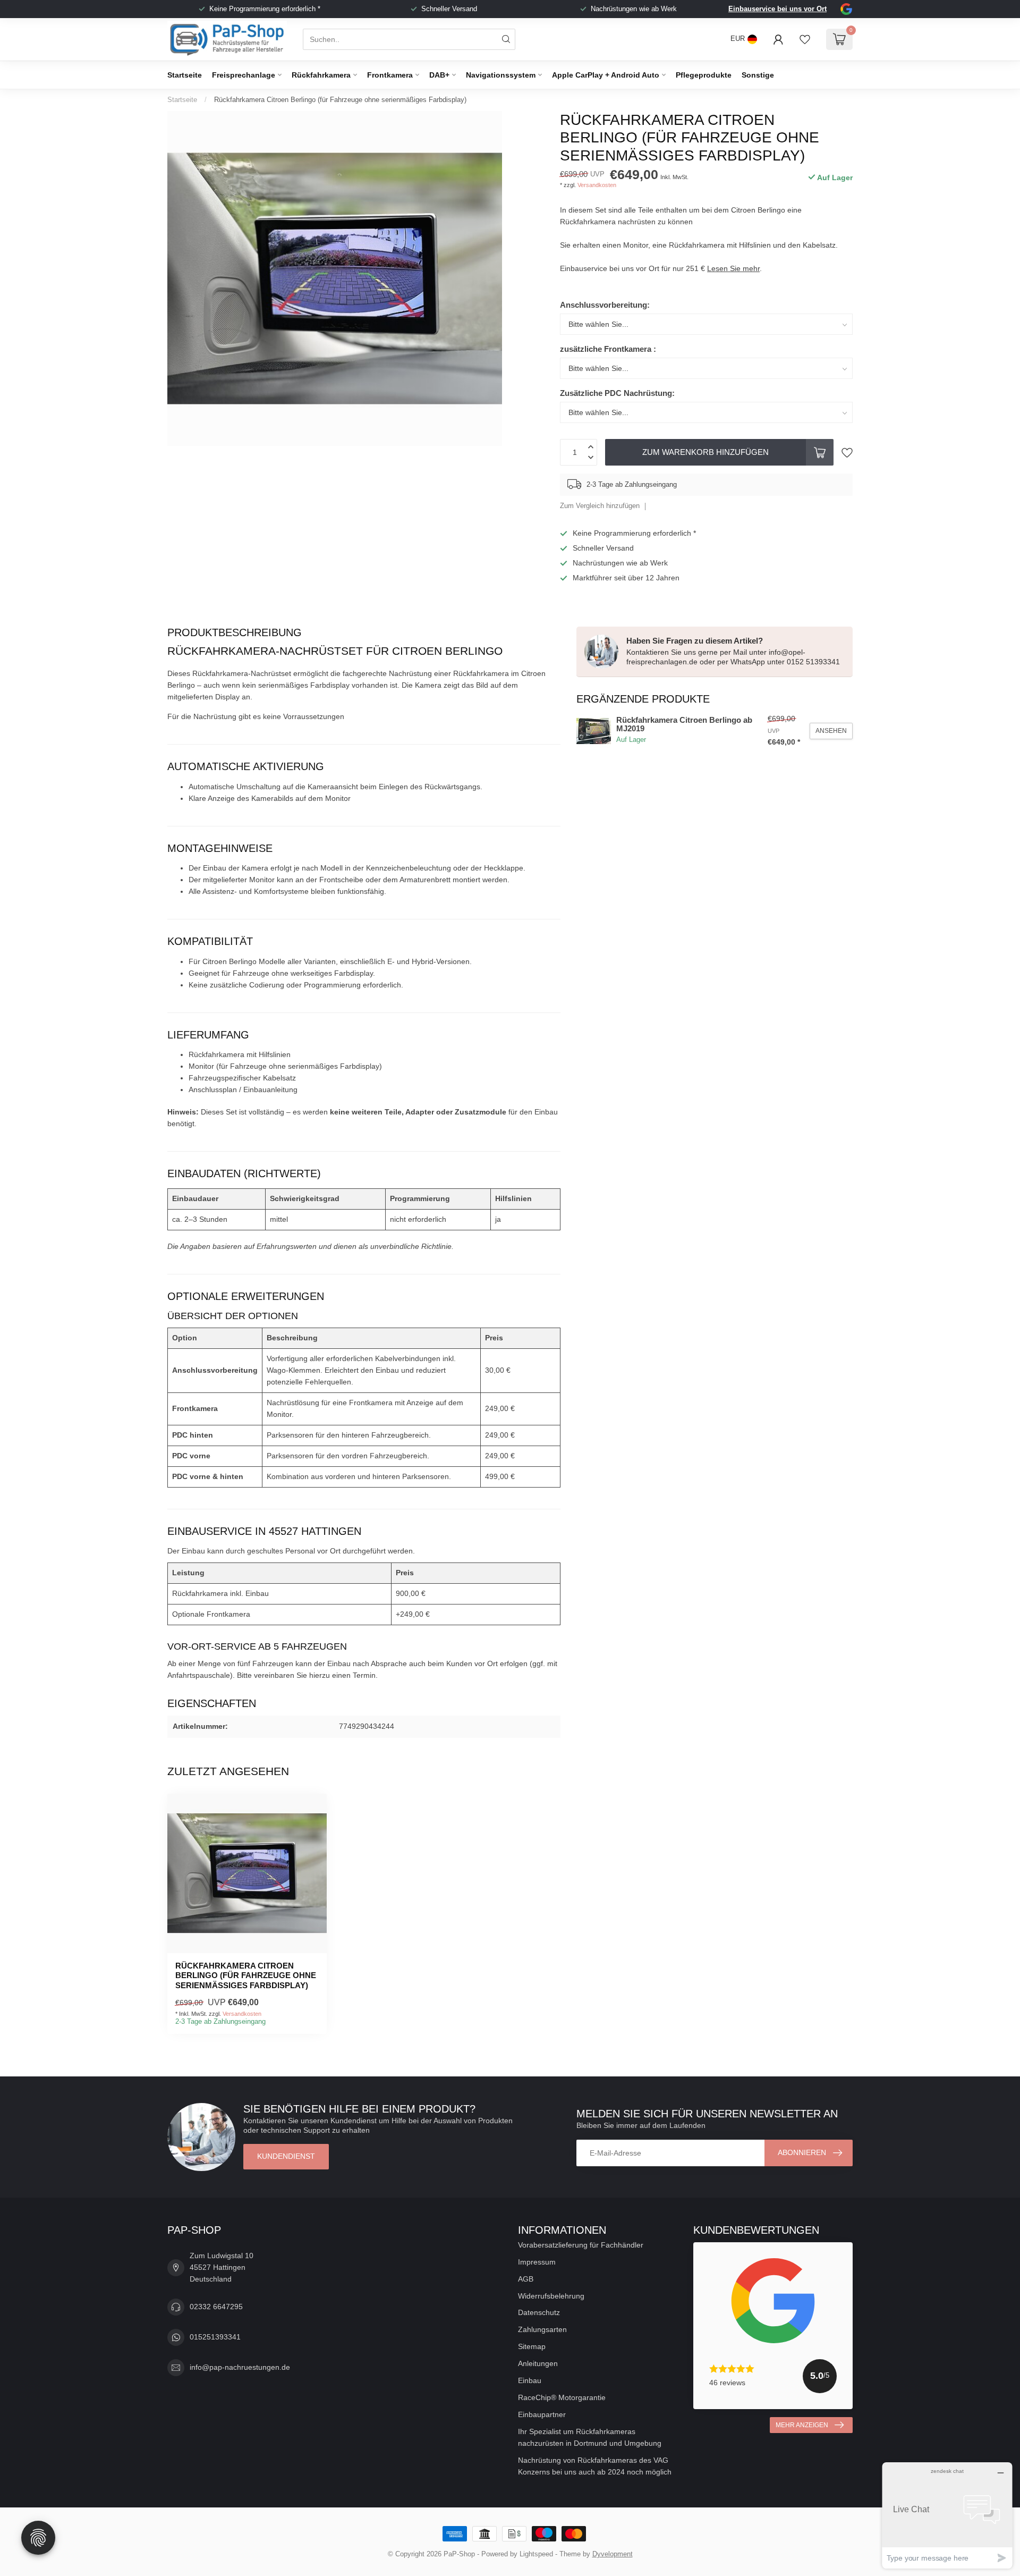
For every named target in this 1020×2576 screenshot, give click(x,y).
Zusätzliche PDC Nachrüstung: (617, 393)
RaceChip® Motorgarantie (562, 2397)
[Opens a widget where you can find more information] (947, 2515)
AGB (526, 2279)
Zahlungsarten (542, 2329)
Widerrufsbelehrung (551, 2296)
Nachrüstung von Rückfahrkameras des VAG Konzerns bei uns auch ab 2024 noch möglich (595, 2466)
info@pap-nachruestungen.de (240, 2367)
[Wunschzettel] (805, 39)
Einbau (530, 2380)
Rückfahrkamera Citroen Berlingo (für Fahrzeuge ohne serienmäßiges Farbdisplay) (340, 100)
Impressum (537, 2262)
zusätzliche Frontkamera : (608, 349)
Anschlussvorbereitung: (605, 305)
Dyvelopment (613, 2554)
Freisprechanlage (244, 75)
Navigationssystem (501, 75)
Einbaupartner (542, 2414)
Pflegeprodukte (704, 75)
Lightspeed (536, 2554)
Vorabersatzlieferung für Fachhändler (581, 2245)
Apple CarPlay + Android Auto (606, 75)
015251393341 (215, 2337)
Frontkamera (390, 75)
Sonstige (758, 75)
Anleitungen (538, 2363)
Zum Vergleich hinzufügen (600, 506)
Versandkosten (597, 185)
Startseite (185, 75)
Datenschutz (539, 2312)
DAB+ (439, 75)
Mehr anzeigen (802, 2425)
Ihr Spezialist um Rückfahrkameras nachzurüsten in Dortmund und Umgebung (590, 2437)
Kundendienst (286, 2156)
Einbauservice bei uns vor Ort (777, 9)
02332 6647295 (216, 2307)
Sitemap (532, 2346)
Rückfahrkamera (321, 75)
